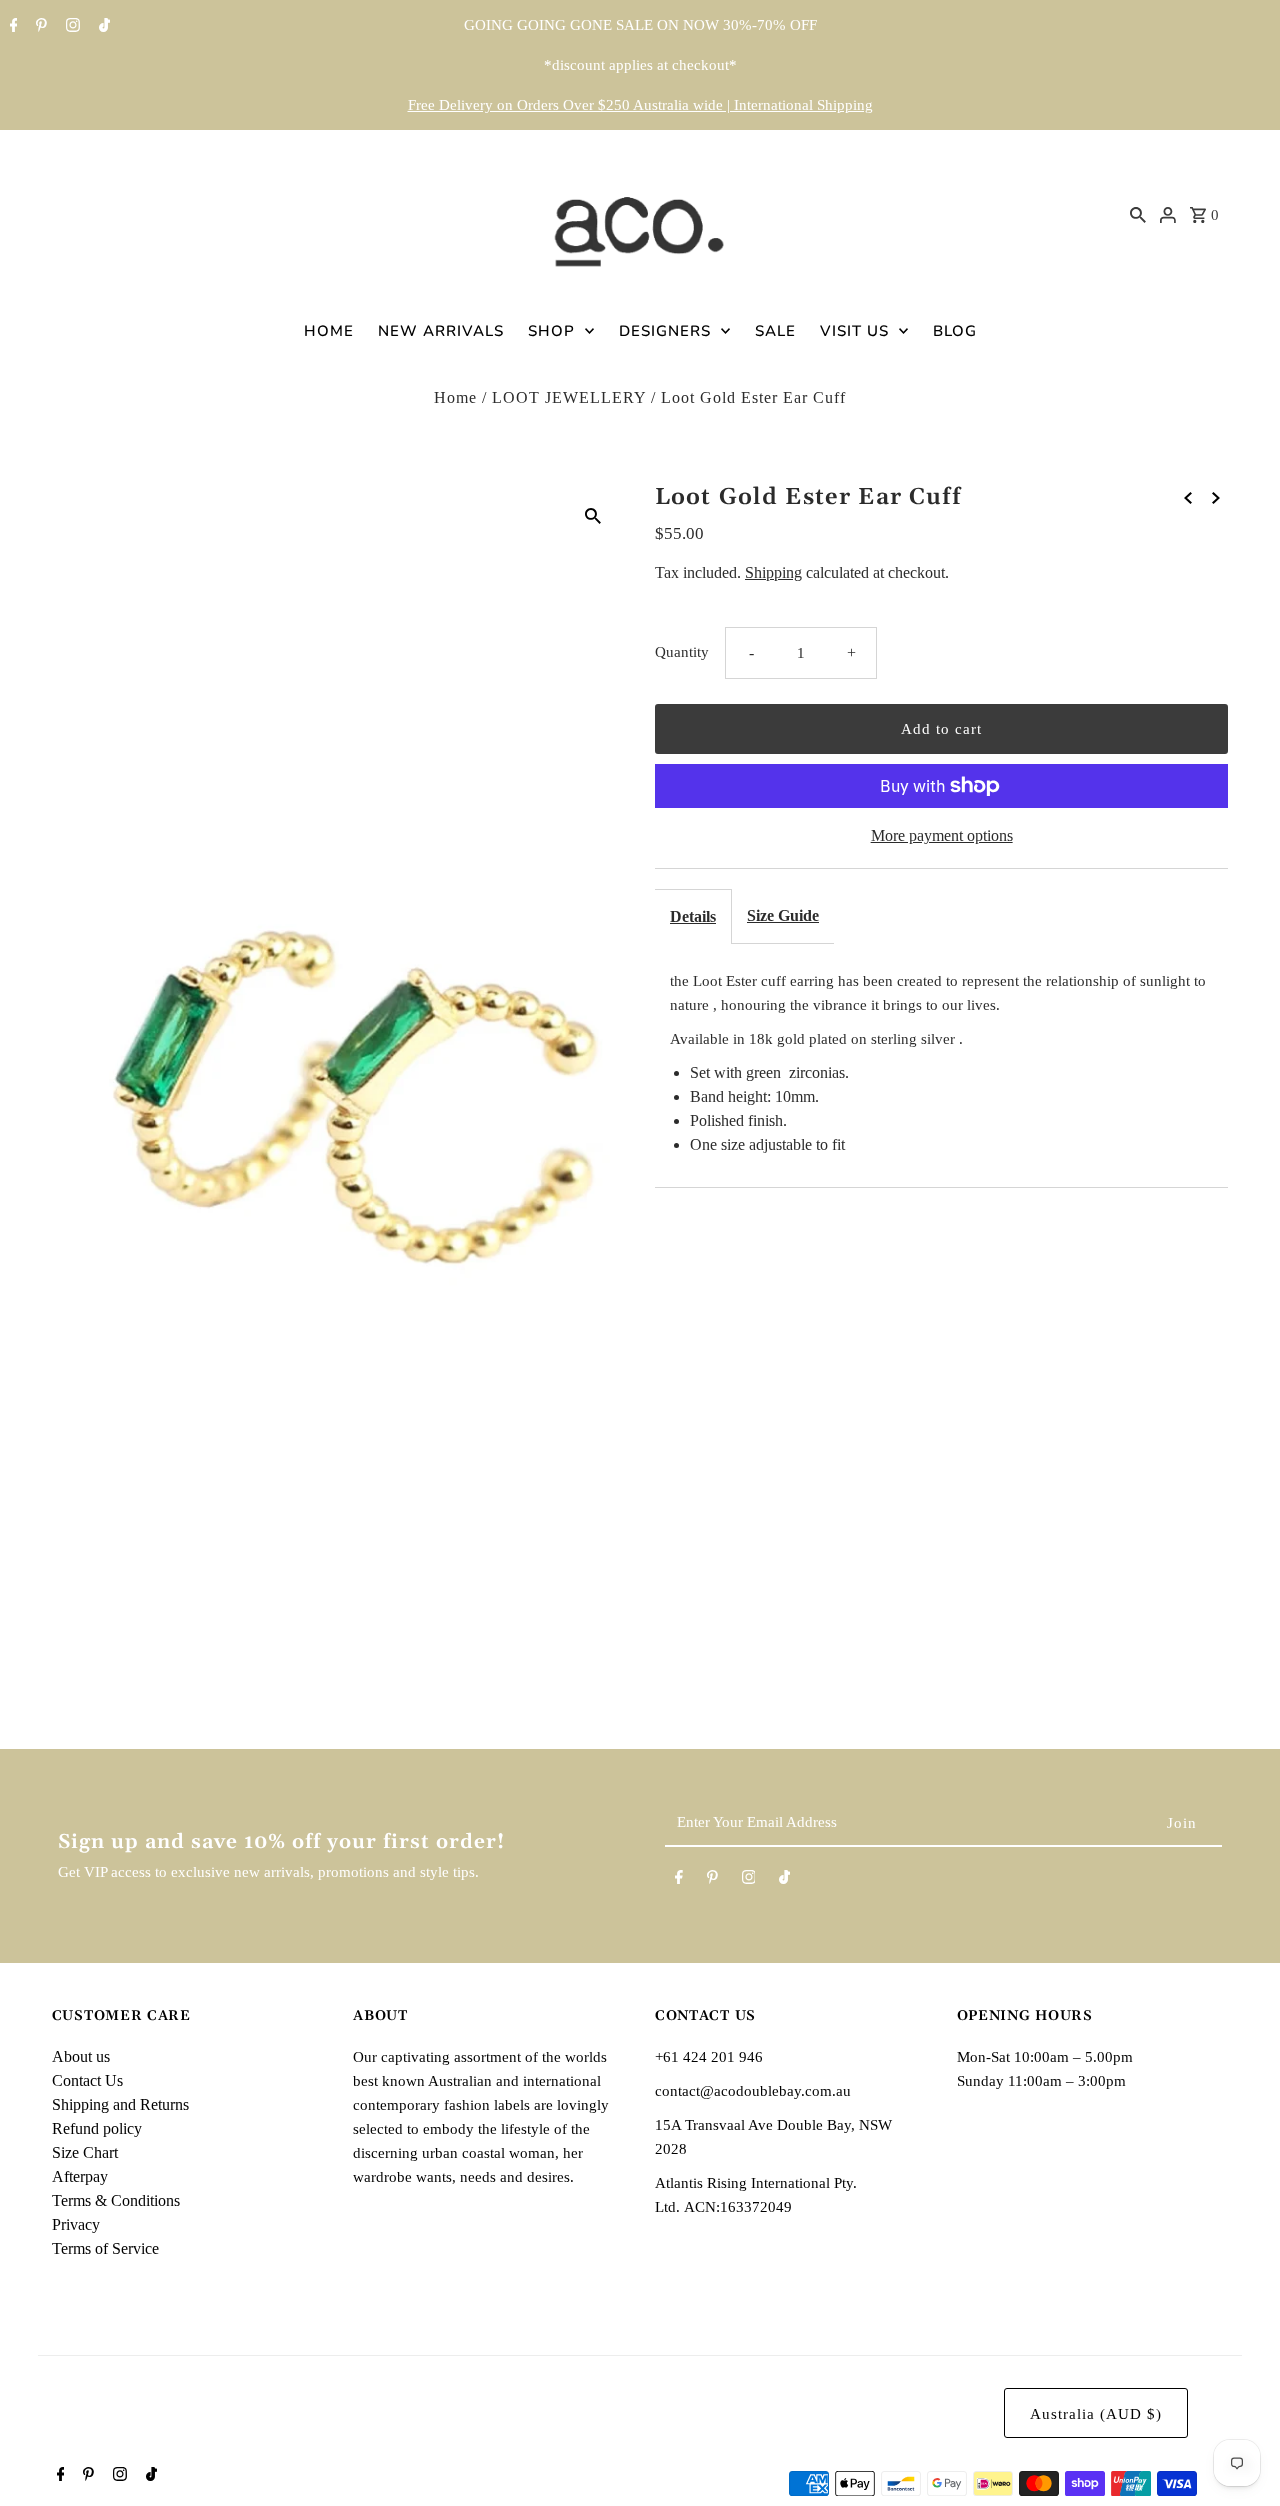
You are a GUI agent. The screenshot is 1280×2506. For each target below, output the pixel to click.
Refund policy (97, 2128)
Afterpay (80, 2176)
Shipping (773, 572)
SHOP (551, 331)
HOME (329, 331)
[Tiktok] (102, 27)
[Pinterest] (39, 27)
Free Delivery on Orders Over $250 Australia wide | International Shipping (640, 105)
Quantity (682, 652)
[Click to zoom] (593, 515)
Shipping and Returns (120, 2104)
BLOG (955, 331)
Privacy (76, 2224)
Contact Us (87, 2080)
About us (81, 2056)
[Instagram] (70, 27)
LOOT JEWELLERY (569, 397)
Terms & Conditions (116, 2200)
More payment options (942, 835)
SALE (775, 331)
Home (455, 397)
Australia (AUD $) (1096, 2414)
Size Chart (85, 2152)
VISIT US (854, 331)
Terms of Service (105, 2248)
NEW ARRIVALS (441, 331)
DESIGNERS (665, 331)
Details (693, 916)
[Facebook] (11, 27)
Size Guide (783, 915)
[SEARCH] (1138, 214)
